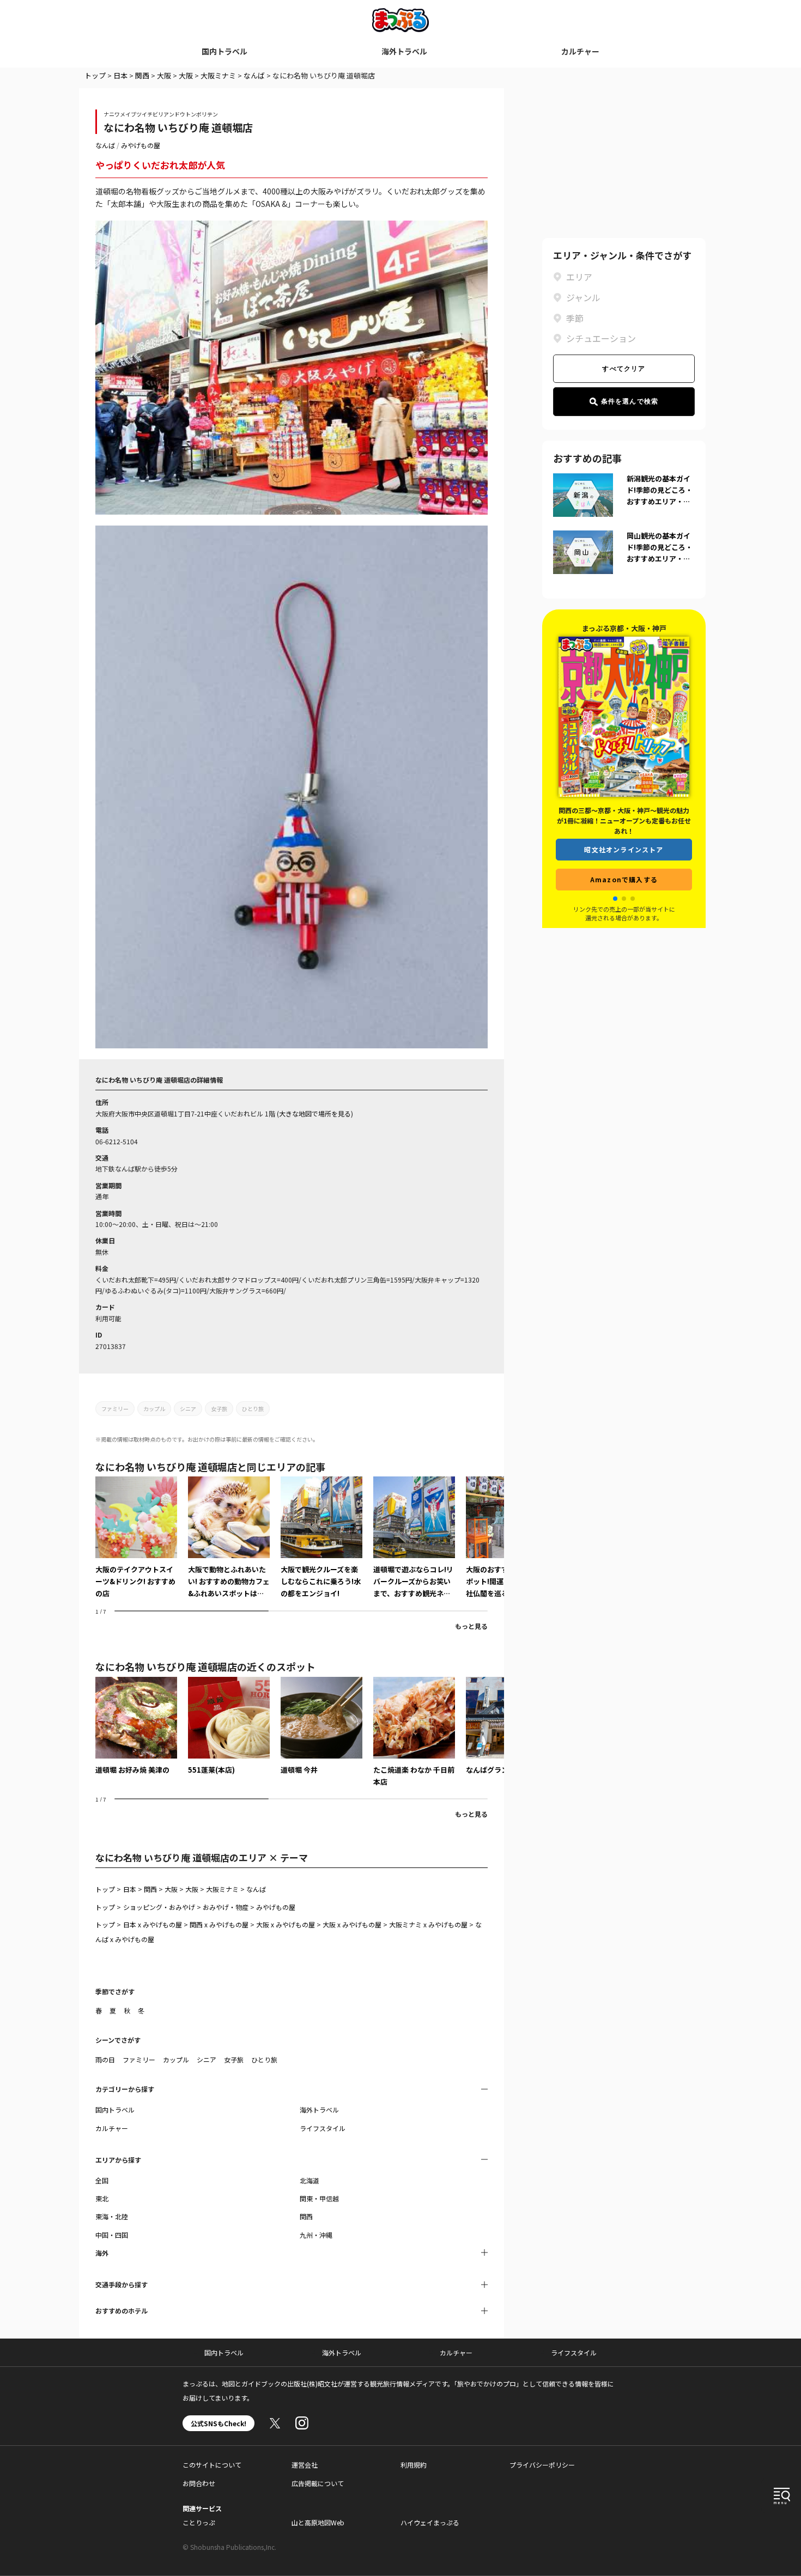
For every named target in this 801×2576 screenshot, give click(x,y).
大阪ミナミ (218, 75)
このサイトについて (212, 2465)
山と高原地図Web (318, 2522)
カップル (154, 1409)
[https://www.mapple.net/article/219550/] (136, 1538)
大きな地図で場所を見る (315, 1113)
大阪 (164, 75)
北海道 (310, 2180)
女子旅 (219, 1409)
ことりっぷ (199, 2522)
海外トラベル (404, 51)
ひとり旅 (253, 1409)
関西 (142, 75)
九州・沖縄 (316, 2235)
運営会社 (305, 2465)
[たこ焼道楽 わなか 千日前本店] (414, 1732)
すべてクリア (624, 369)
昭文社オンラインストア (624, 849)
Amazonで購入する (624, 879)
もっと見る (471, 1626)
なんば (254, 75)
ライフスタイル (323, 2128)
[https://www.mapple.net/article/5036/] (321, 1538)
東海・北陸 (112, 2216)
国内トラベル (224, 51)
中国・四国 (112, 2235)
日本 (120, 75)
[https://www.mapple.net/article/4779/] (414, 1538)
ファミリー (115, 1409)
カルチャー (580, 51)
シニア (188, 1409)
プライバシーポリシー (542, 2465)
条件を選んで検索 (630, 401)
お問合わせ (199, 2483)
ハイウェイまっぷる (430, 2522)
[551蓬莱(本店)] (229, 1726)
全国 (102, 2180)
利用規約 (414, 2465)
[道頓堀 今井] (321, 1726)
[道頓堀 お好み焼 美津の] (136, 1726)
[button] (615, 899)
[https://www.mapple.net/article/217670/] (229, 1538)
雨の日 (105, 2059)
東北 (102, 2198)
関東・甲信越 (319, 2198)
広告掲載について (318, 2483)
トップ (95, 75)
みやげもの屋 (141, 145)
